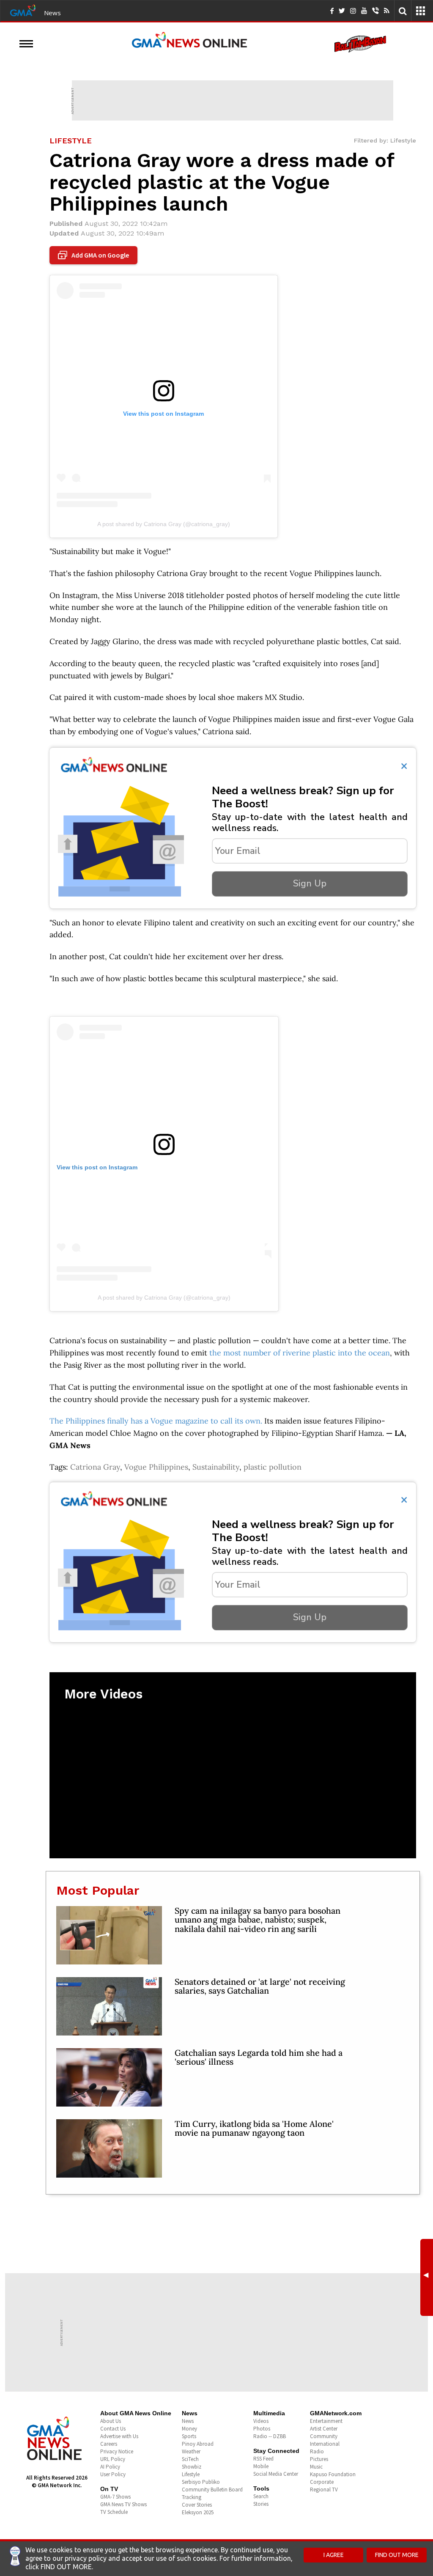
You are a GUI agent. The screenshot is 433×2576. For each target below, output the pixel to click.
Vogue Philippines (156, 1467)
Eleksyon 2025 (198, 2512)
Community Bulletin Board (212, 2490)
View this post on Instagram (97, 1167)
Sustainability (216, 1467)
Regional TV (324, 2490)
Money (189, 2429)
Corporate (322, 2482)
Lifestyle (191, 2474)
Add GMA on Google (95, 255)
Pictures (319, 2459)
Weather (191, 2451)
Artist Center (324, 2429)
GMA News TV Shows (123, 2504)
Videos (261, 2421)
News (52, 13)
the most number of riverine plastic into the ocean (300, 1353)
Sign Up (310, 883)
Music (316, 2467)
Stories (261, 2504)
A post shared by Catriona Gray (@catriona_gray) (164, 524)
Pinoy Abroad (198, 2444)
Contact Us (113, 2429)
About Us (111, 2421)
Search (261, 2496)
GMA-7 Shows (115, 2497)
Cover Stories (197, 2505)
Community (324, 2436)
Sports (189, 2436)
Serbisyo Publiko (201, 2482)
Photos (262, 2429)
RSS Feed (263, 2459)
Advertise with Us (119, 2436)
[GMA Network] (23, 10)
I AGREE (334, 2555)
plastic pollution (273, 1467)
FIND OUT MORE (397, 2555)
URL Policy (113, 2459)
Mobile (261, 2466)
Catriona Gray (95, 1467)
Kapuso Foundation (333, 2474)
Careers (109, 2444)
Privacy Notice (117, 2451)
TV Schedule (114, 2512)
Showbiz (192, 2467)
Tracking (192, 2497)
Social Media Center (276, 2474)
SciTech (190, 2459)
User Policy (113, 2474)
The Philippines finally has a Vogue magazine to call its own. (156, 1421)
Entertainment (326, 2421)
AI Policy (110, 2467)
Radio (317, 2451)
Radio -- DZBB (270, 2436)
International (325, 2444)
